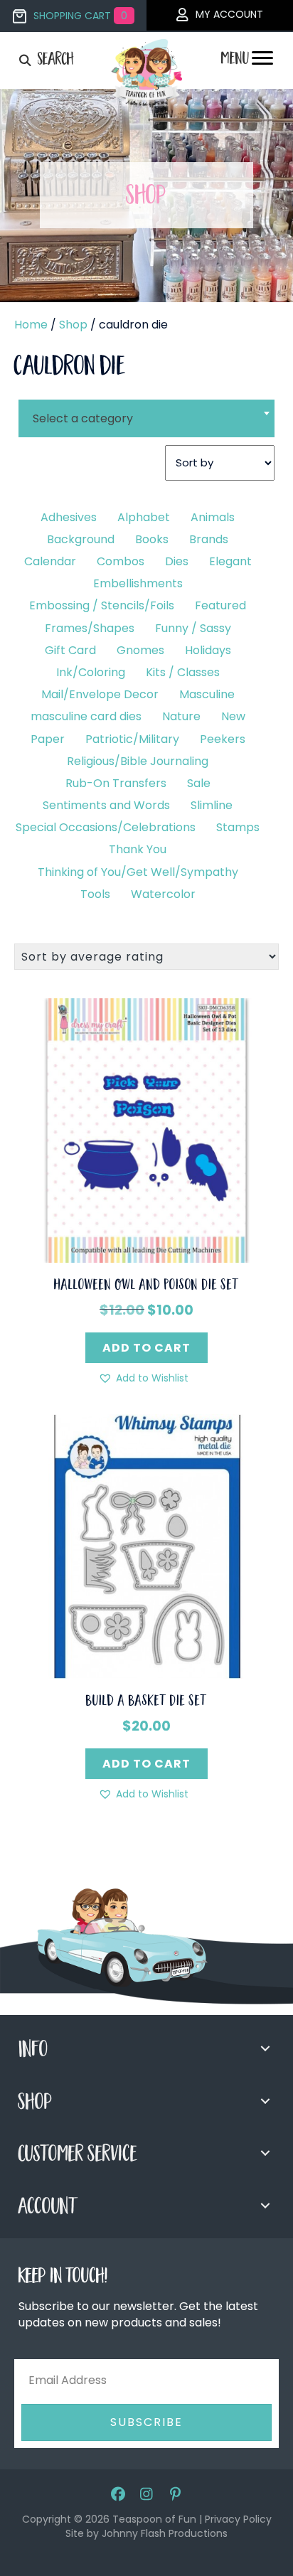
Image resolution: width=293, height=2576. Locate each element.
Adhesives (69, 517)
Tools (95, 894)
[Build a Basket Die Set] (146, 1546)
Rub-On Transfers (116, 783)
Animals (213, 517)
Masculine (207, 694)
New (233, 716)
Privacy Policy (238, 2519)
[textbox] (146, 418)
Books (152, 539)
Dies (177, 561)
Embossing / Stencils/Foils (102, 605)
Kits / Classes (183, 672)
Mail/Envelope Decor (100, 694)
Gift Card (70, 650)
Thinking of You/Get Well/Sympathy (138, 872)
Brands (209, 539)
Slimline (212, 805)
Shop (73, 325)
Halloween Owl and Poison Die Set (146, 1286)
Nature (181, 716)
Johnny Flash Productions (165, 2533)
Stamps (238, 827)
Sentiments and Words (106, 805)
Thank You (138, 849)
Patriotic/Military (132, 739)
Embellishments (138, 583)
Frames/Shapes (90, 628)
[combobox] (146, 410)
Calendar (50, 561)
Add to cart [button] (146, 1348)
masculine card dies (86, 716)
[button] (143, 1378)
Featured (220, 605)
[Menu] (262, 62)
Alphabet (144, 517)
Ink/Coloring (91, 672)
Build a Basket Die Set (146, 1702)
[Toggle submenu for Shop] (265, 2101)
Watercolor (163, 894)
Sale (199, 783)
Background (81, 539)
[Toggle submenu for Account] (265, 2206)
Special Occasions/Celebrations (106, 827)
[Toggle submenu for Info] (265, 2048)
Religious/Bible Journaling (138, 761)
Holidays (208, 650)
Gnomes (140, 650)
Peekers (223, 739)
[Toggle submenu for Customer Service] (265, 2153)
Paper (48, 739)
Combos (121, 561)
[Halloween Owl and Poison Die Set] (146, 1129)
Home (31, 325)
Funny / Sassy (193, 628)
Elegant (230, 561)
